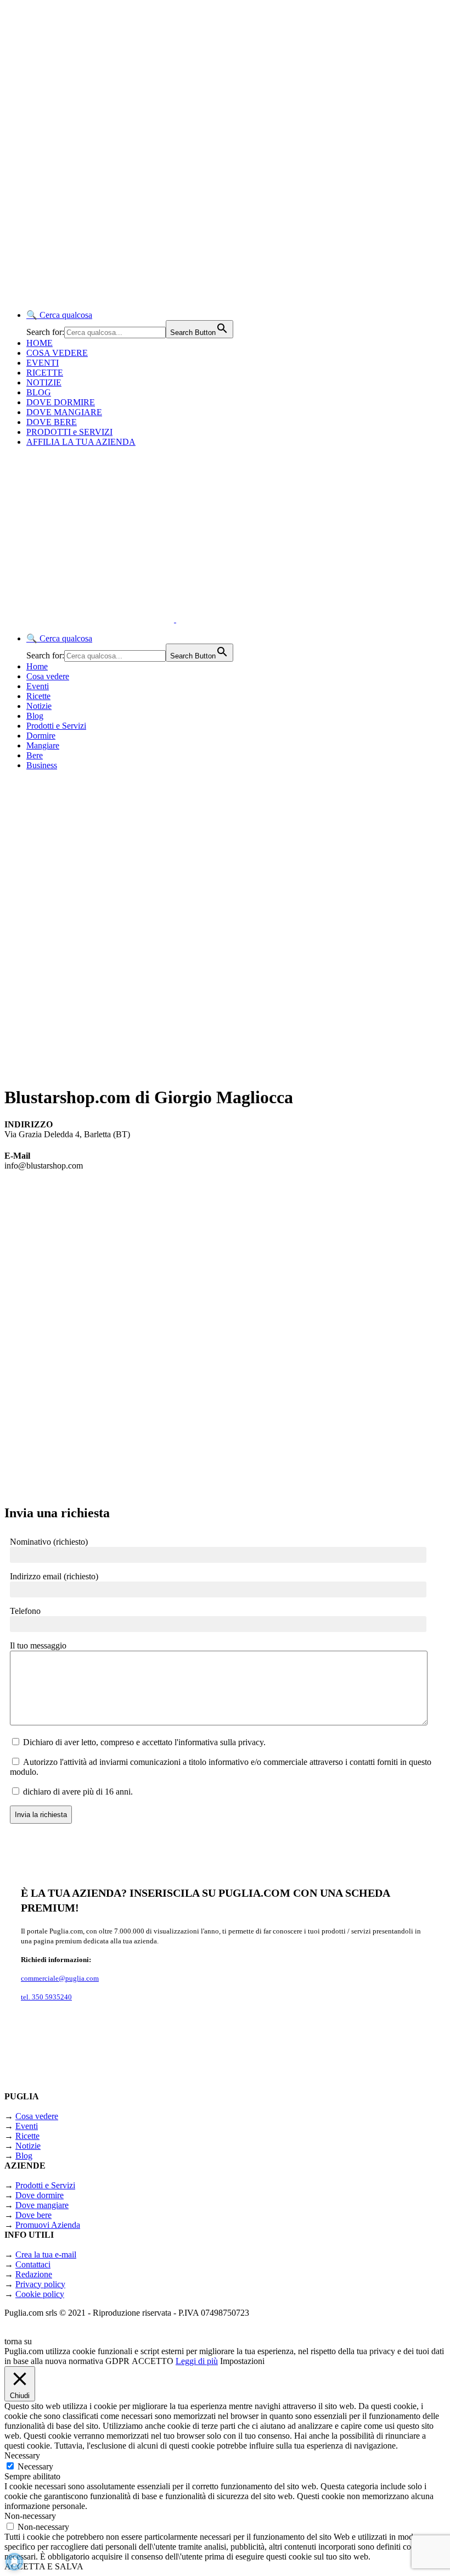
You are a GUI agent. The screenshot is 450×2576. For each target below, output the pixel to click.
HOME (40, 343)
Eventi (38, 686)
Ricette (38, 696)
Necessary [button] (22, 2455)
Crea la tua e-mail (46, 2254)
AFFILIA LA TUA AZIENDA (81, 442)
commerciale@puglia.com (60, 1978)
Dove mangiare (42, 2205)
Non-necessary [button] (30, 2516)
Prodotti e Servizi (56, 726)
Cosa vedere (48, 676)
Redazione (34, 2274)
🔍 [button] (59, 315)
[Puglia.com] (200, 619)
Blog (35, 716)
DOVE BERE (52, 422)
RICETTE (45, 373)
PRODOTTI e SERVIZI (69, 432)
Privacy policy (40, 2284)
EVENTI (43, 363)
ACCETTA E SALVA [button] (44, 2566)
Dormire (41, 736)
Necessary (35, 2466)
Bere (35, 755)
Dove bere (33, 2215)
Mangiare (43, 745)
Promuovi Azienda (48, 2225)
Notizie (39, 706)
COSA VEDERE (57, 353)
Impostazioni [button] (242, 2361)
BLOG (39, 392)
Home (37, 666)
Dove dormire (40, 2195)
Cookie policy (40, 2294)
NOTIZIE (44, 382)
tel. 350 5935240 (46, 1997)
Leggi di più (197, 2361)
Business (42, 765)
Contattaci (33, 2264)
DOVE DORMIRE (61, 402)
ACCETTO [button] (153, 2361)
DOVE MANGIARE (64, 412)
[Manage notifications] (14, 2562)
